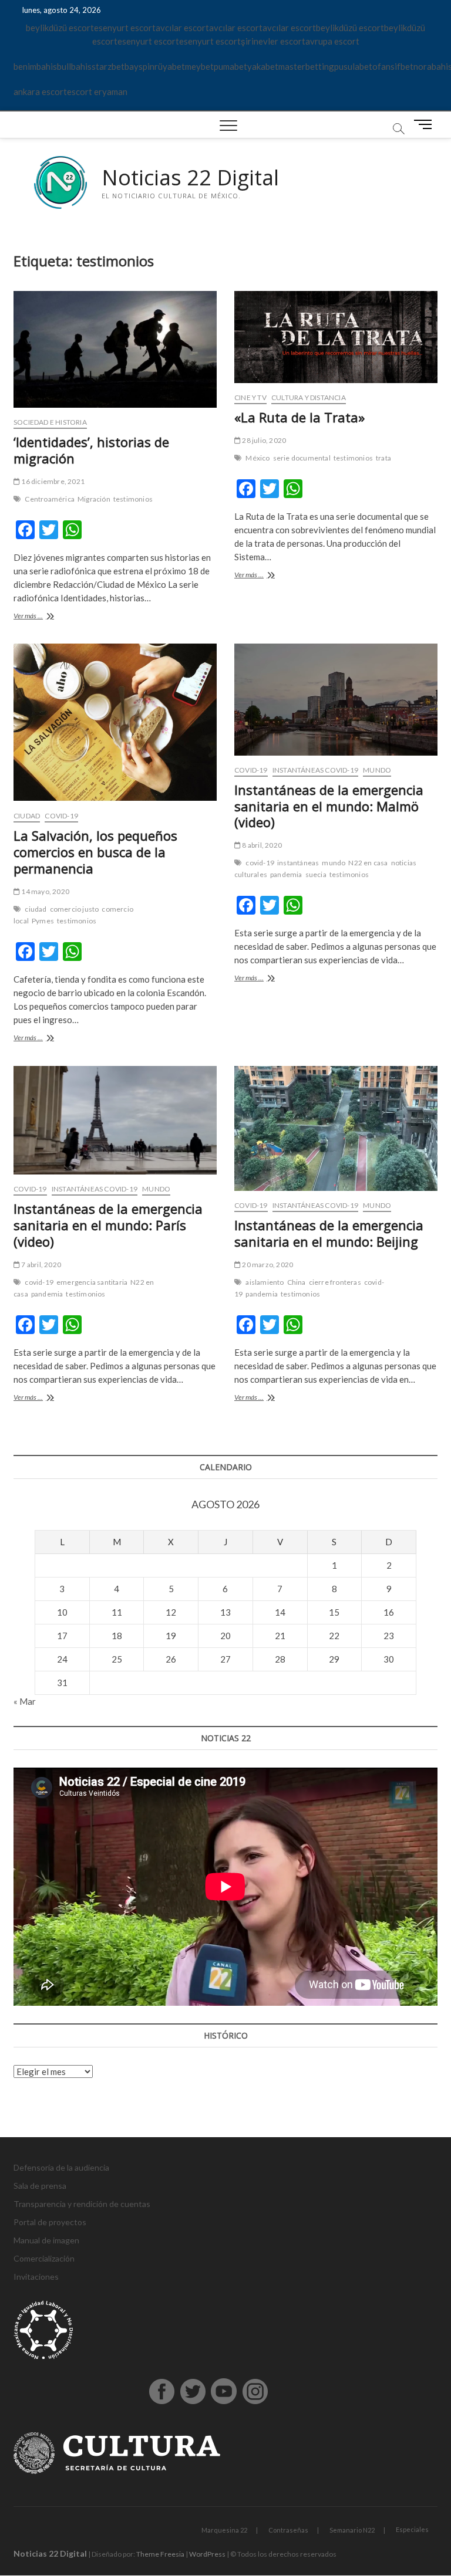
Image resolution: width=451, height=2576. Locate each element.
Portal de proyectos (50, 2222)
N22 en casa (368, 863)
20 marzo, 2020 (267, 1265)
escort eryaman (97, 92)
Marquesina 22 (224, 2530)
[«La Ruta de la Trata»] (336, 337)
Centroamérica (50, 499)
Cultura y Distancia (309, 397)
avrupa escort (332, 41)
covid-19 (260, 863)
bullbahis (74, 66)
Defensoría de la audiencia (61, 2167)
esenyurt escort (125, 28)
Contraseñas (288, 2530)
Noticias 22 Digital (190, 178)
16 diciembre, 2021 (52, 481)
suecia (316, 874)
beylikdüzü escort (60, 28)
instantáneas (298, 863)
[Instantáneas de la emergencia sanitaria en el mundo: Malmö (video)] (336, 700)
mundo (334, 863)
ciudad (36, 909)
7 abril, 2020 (41, 1265)
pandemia (286, 874)
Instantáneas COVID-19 (315, 770)
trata (383, 458)
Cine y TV (250, 397)
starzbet (108, 66)
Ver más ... (46, 617)
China (297, 1282)
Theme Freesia (160, 2554)
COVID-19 (61, 816)
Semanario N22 (352, 2530)
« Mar (25, 1701)
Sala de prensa (40, 2186)
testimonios (133, 499)
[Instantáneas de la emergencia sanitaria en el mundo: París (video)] (115, 1120)
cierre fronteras (335, 1282)
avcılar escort (182, 28)
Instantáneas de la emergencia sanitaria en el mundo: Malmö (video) (329, 806)
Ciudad (27, 816)
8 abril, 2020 (261, 845)
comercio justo (75, 909)
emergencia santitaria (92, 1282)
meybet (199, 66)
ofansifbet (393, 66)
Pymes (43, 921)
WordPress (207, 2554)
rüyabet (170, 66)
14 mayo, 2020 (45, 891)
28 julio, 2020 (263, 440)
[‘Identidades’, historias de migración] (115, 349)
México (258, 458)
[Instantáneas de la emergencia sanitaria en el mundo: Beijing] (336, 1129)
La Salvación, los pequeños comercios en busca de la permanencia (95, 852)
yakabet (263, 66)
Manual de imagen (46, 2240)
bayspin (139, 66)
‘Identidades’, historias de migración (91, 450)
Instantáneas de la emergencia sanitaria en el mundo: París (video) (108, 1225)
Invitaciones (36, 2277)
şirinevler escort (273, 41)
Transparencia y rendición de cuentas (82, 2204)
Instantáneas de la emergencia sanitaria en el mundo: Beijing (329, 1233)
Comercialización (44, 2258)
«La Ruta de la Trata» (299, 417)
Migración (94, 499)
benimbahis (35, 66)
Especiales (412, 2529)
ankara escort (40, 92)
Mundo (377, 770)
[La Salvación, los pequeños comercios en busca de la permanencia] (115, 722)
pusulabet (353, 66)
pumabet (230, 66)
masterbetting (306, 66)
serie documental (302, 458)
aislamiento (265, 1282)
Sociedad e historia (50, 422)
